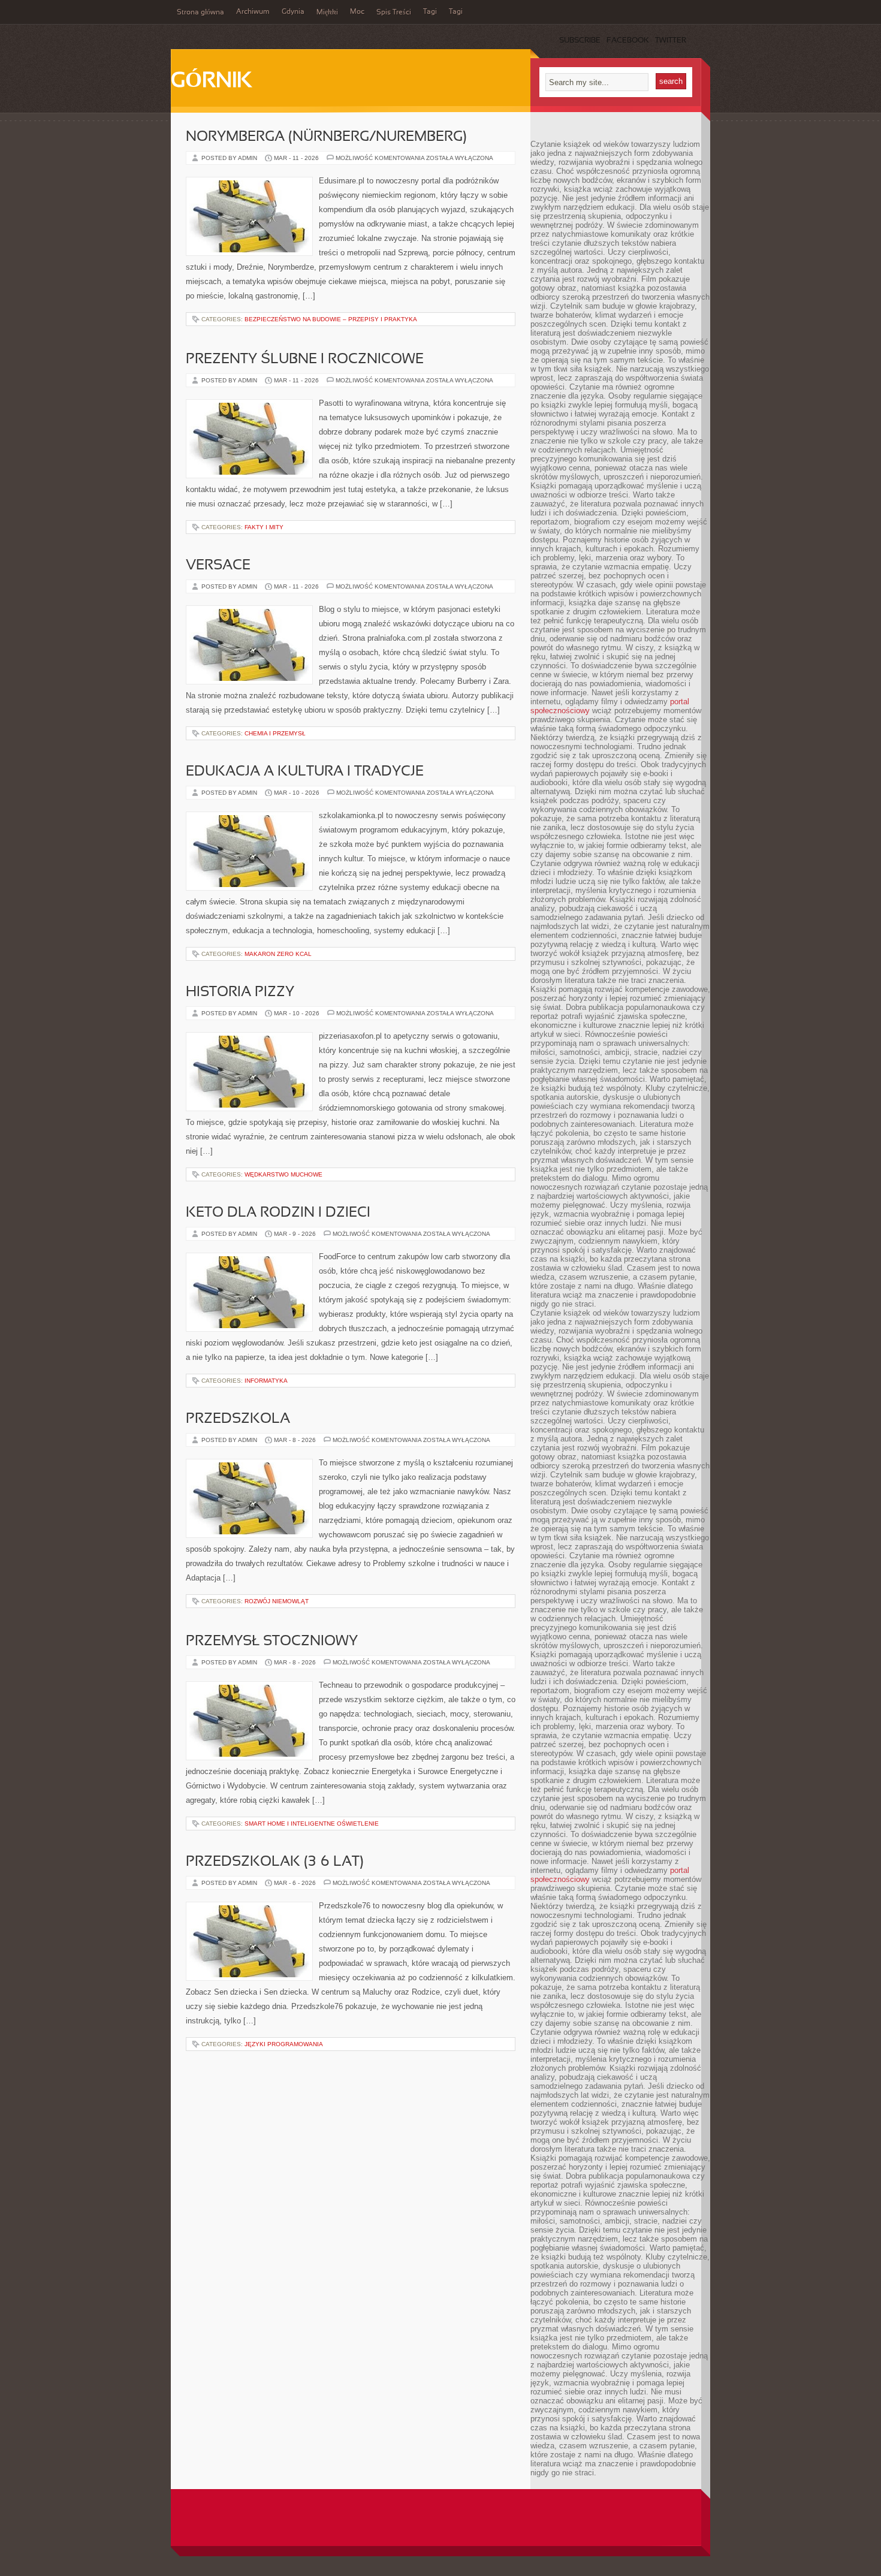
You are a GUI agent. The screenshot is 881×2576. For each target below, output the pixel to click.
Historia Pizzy (240, 993)
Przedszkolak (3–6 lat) (275, 1862)
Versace (218, 566)
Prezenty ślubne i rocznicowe (305, 360)
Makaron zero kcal (278, 954)
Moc (357, 12)
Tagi (430, 12)
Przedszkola (238, 1419)
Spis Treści (394, 13)
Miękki (327, 13)
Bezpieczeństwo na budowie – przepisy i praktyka (331, 319)
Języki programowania (284, 2044)
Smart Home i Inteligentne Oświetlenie (312, 1824)
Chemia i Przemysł (275, 733)
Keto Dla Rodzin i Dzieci (278, 1213)
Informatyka (266, 1381)
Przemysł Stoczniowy (272, 1642)
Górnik (211, 82)
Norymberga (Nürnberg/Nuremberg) (326, 137)
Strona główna (200, 13)
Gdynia (293, 12)
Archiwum (253, 12)
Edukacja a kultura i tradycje (305, 772)
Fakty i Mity (264, 527)
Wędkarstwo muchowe (283, 1174)
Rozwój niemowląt (277, 1601)
